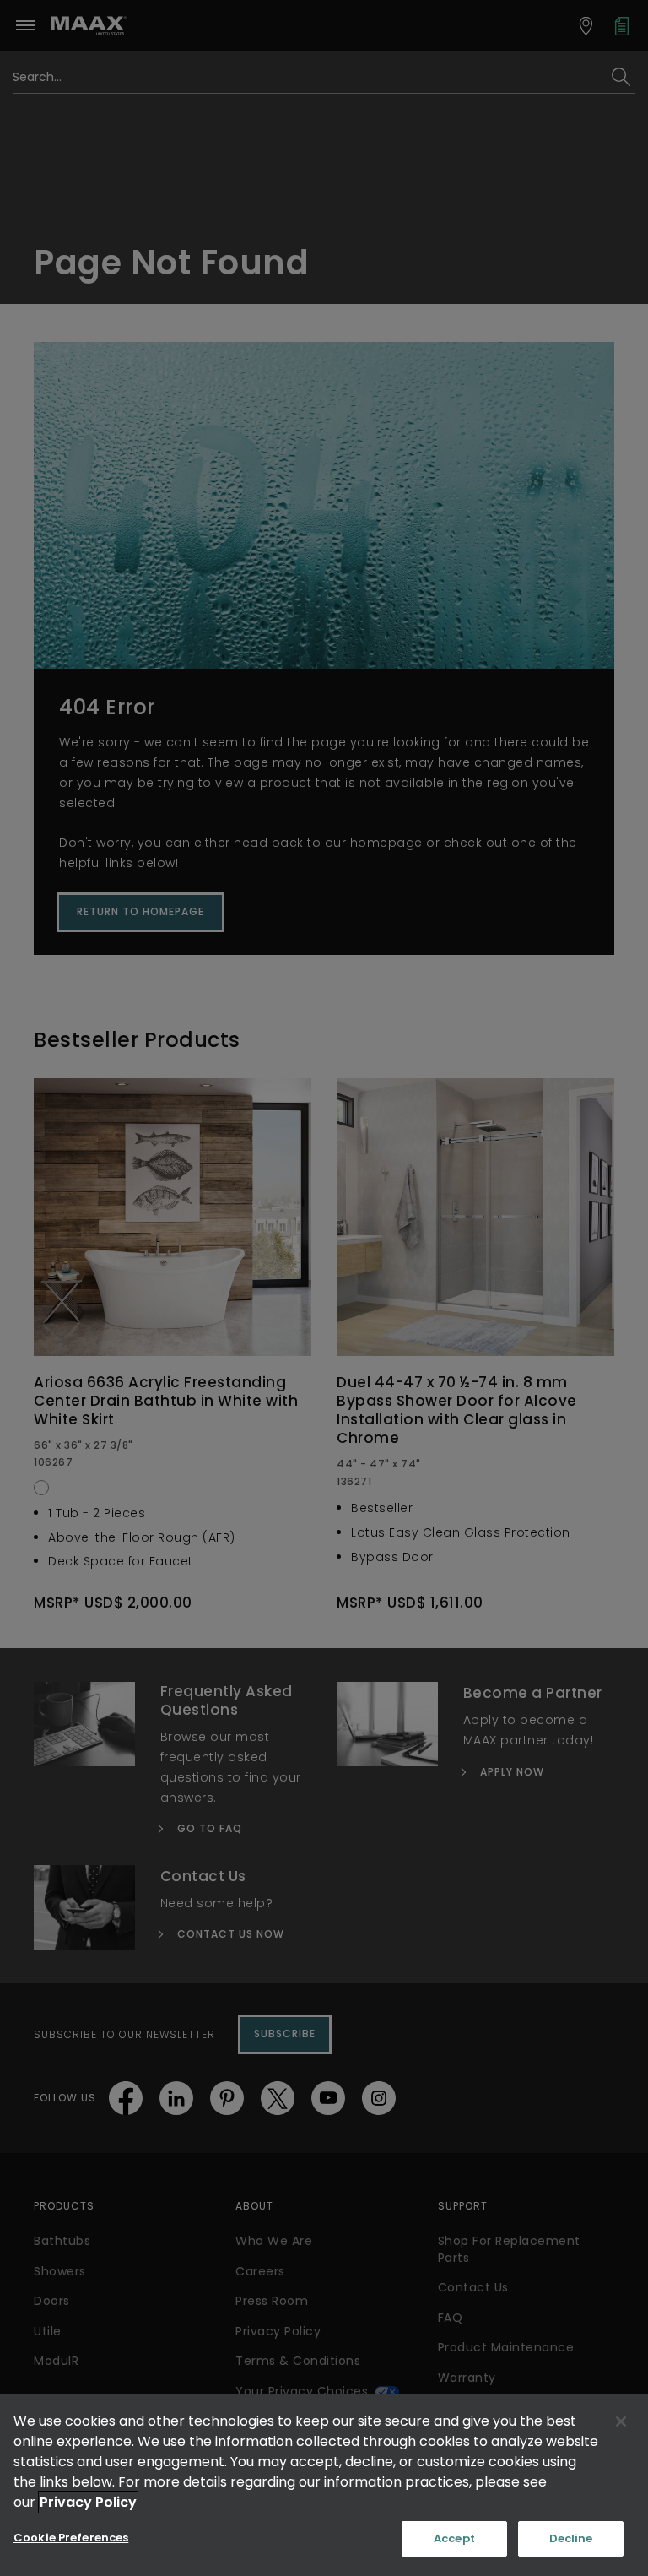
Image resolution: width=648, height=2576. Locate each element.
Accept (454, 2538)
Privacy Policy (88, 2502)
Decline (571, 2538)
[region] (324, 2485)
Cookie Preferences (71, 2538)
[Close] (621, 2421)
